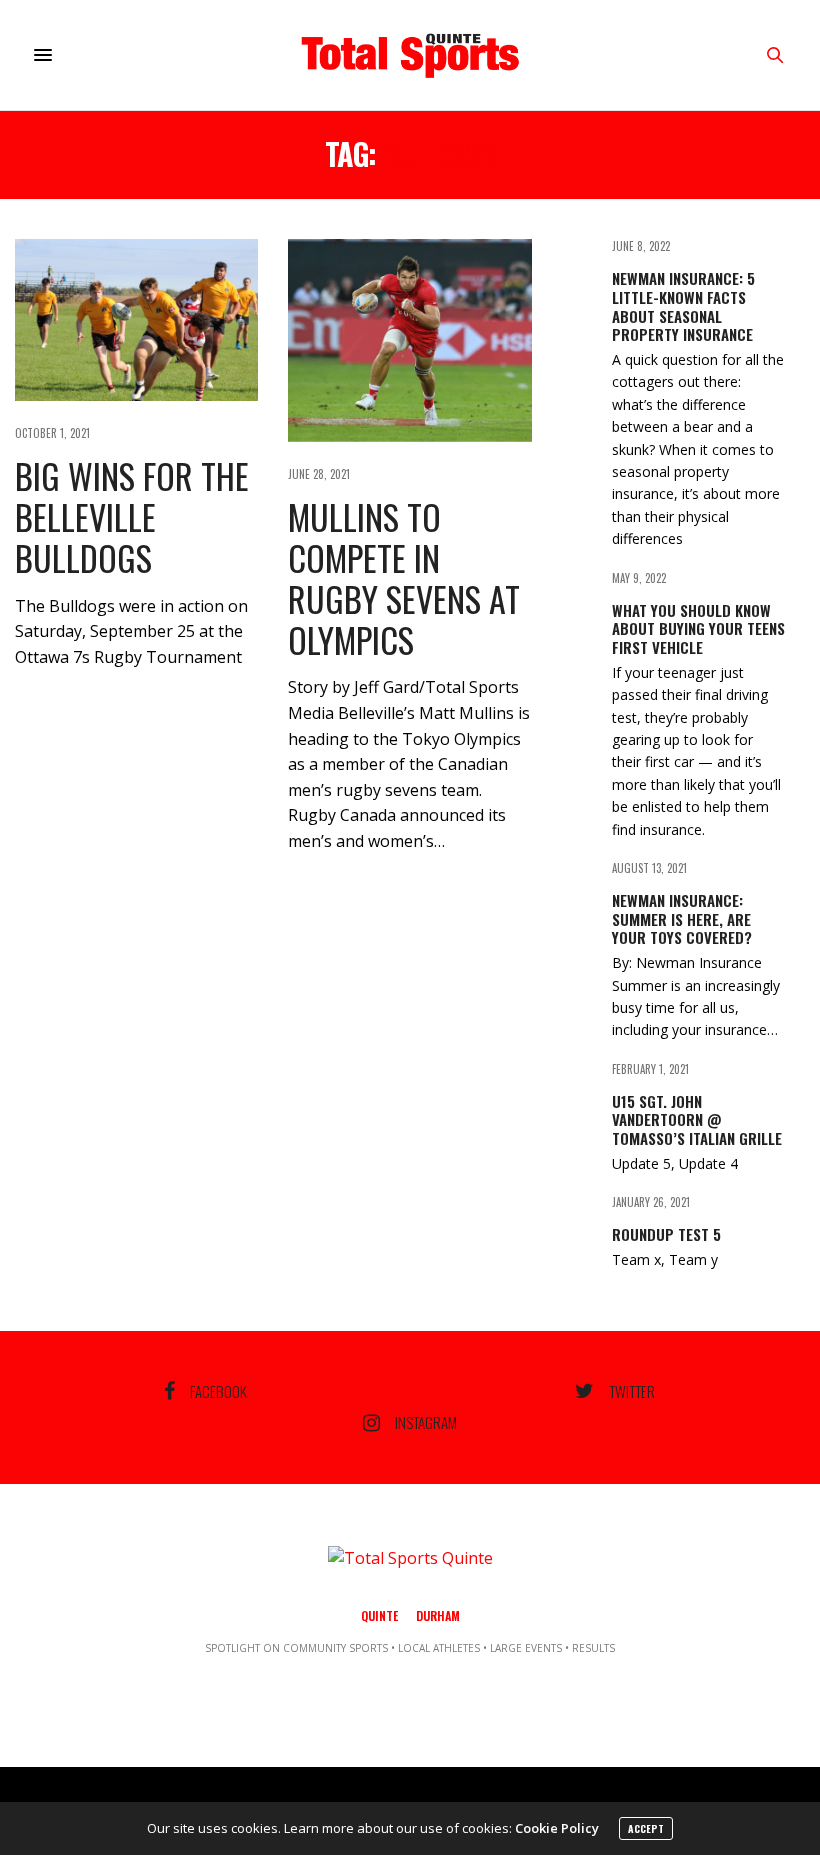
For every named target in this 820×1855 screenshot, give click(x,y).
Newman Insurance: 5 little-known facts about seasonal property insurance (683, 306)
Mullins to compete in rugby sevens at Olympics (404, 577)
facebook (218, 1391)
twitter (632, 1391)
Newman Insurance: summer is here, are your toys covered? (682, 919)
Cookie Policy (557, 1828)
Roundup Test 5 (666, 1234)
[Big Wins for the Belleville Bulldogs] (136, 320)
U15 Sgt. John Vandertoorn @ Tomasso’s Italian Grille (697, 1120)
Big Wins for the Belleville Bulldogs (132, 516)
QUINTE (379, 1615)
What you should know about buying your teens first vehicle (698, 629)
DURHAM (438, 1615)
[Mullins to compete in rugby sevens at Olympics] (409, 340)
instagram (426, 1423)
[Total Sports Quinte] (410, 55)
